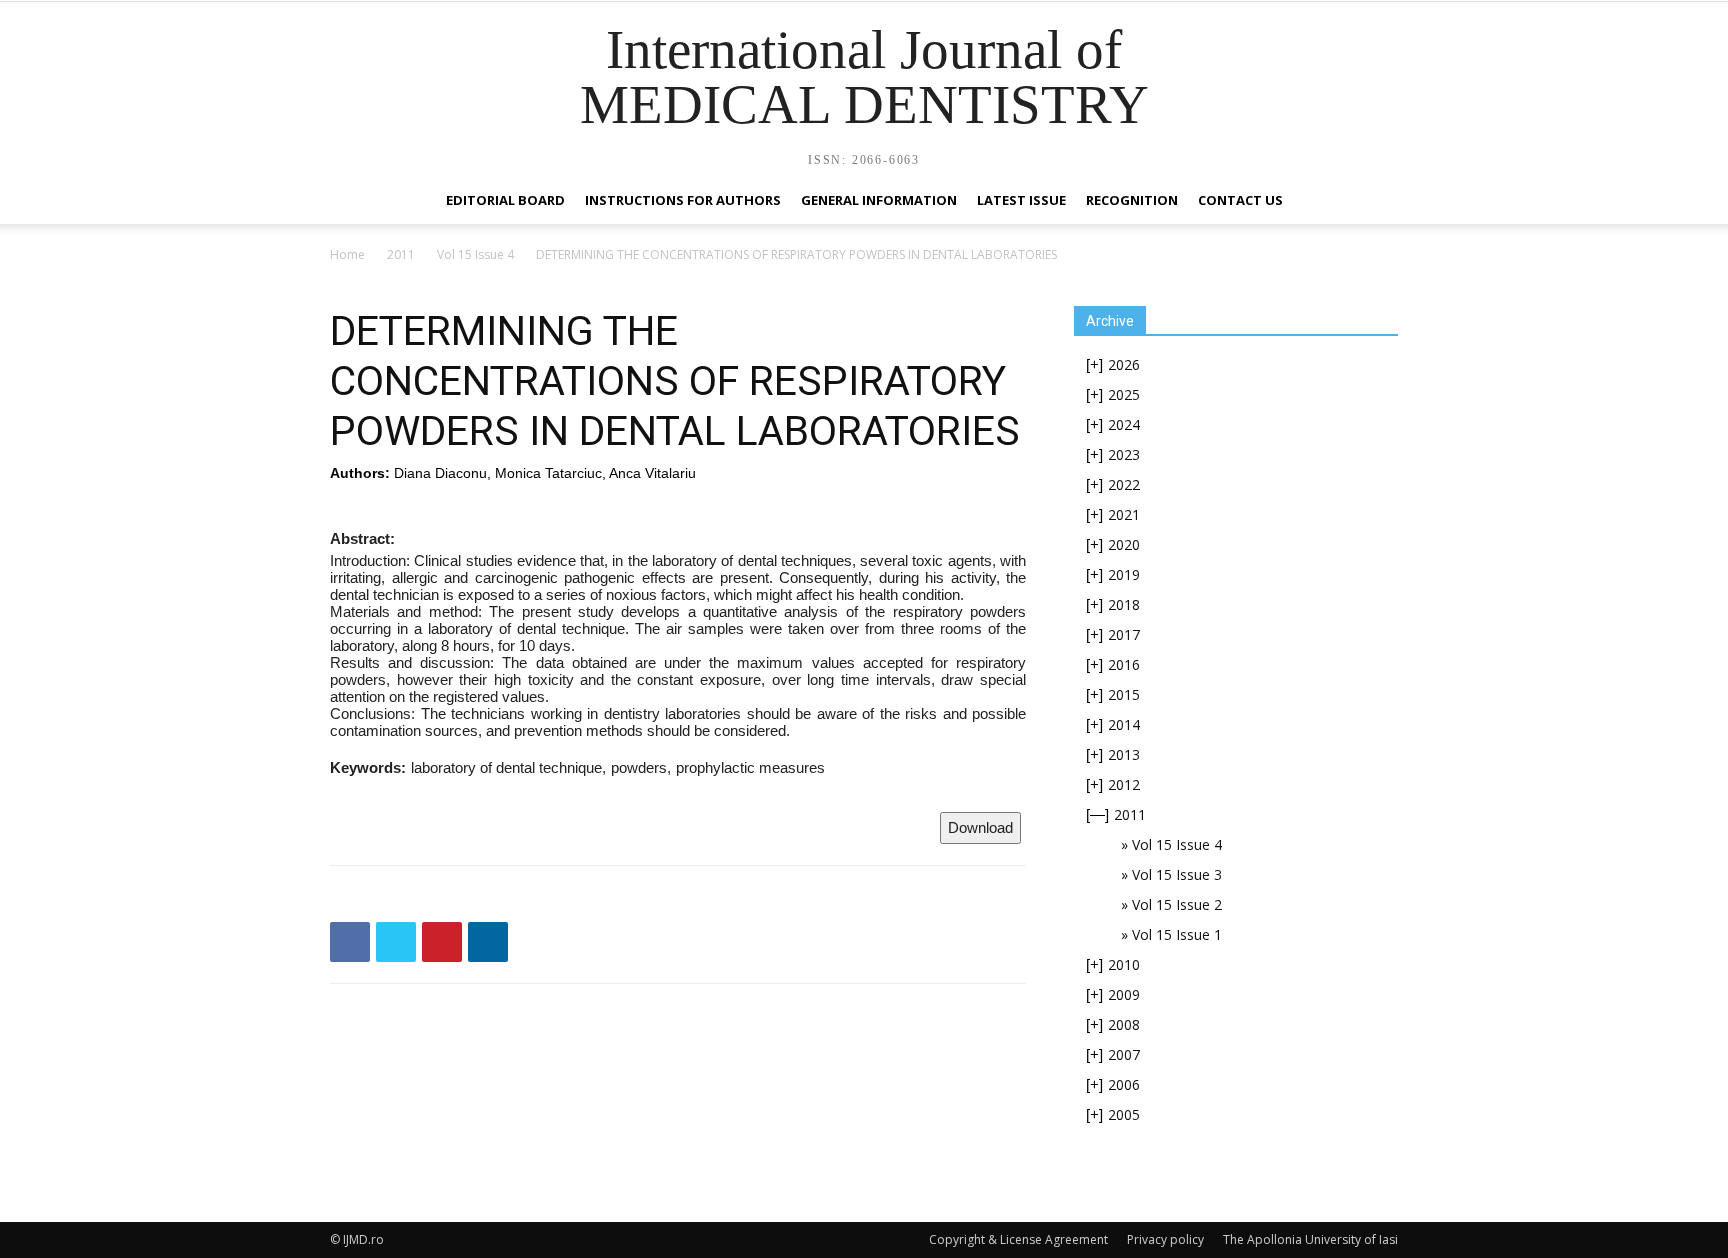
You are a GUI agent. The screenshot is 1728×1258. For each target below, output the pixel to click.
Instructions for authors (683, 200)
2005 (1124, 1114)
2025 (1124, 394)
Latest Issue (1021, 200)
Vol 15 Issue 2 (1177, 904)
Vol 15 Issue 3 (1177, 874)
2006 (1124, 1084)
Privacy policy (1165, 1239)
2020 (1124, 544)
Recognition (1132, 200)
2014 (1124, 724)
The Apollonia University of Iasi (1310, 1239)
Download (980, 827)
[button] (1374, 201)
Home (347, 254)
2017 (1124, 634)
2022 (1124, 484)
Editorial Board (505, 200)
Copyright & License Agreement (1018, 1239)
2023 (1124, 454)
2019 (1124, 574)
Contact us (1240, 200)
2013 (1124, 754)
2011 (401, 254)
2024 (1124, 424)
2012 (1124, 784)
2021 (1124, 514)
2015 (1124, 694)
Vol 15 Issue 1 (1177, 934)
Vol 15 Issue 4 (475, 254)
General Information (879, 200)
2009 (1124, 994)
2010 (1124, 964)
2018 (1124, 604)
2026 (1124, 364)
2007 (1124, 1054)
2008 (1124, 1024)
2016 (1124, 664)
